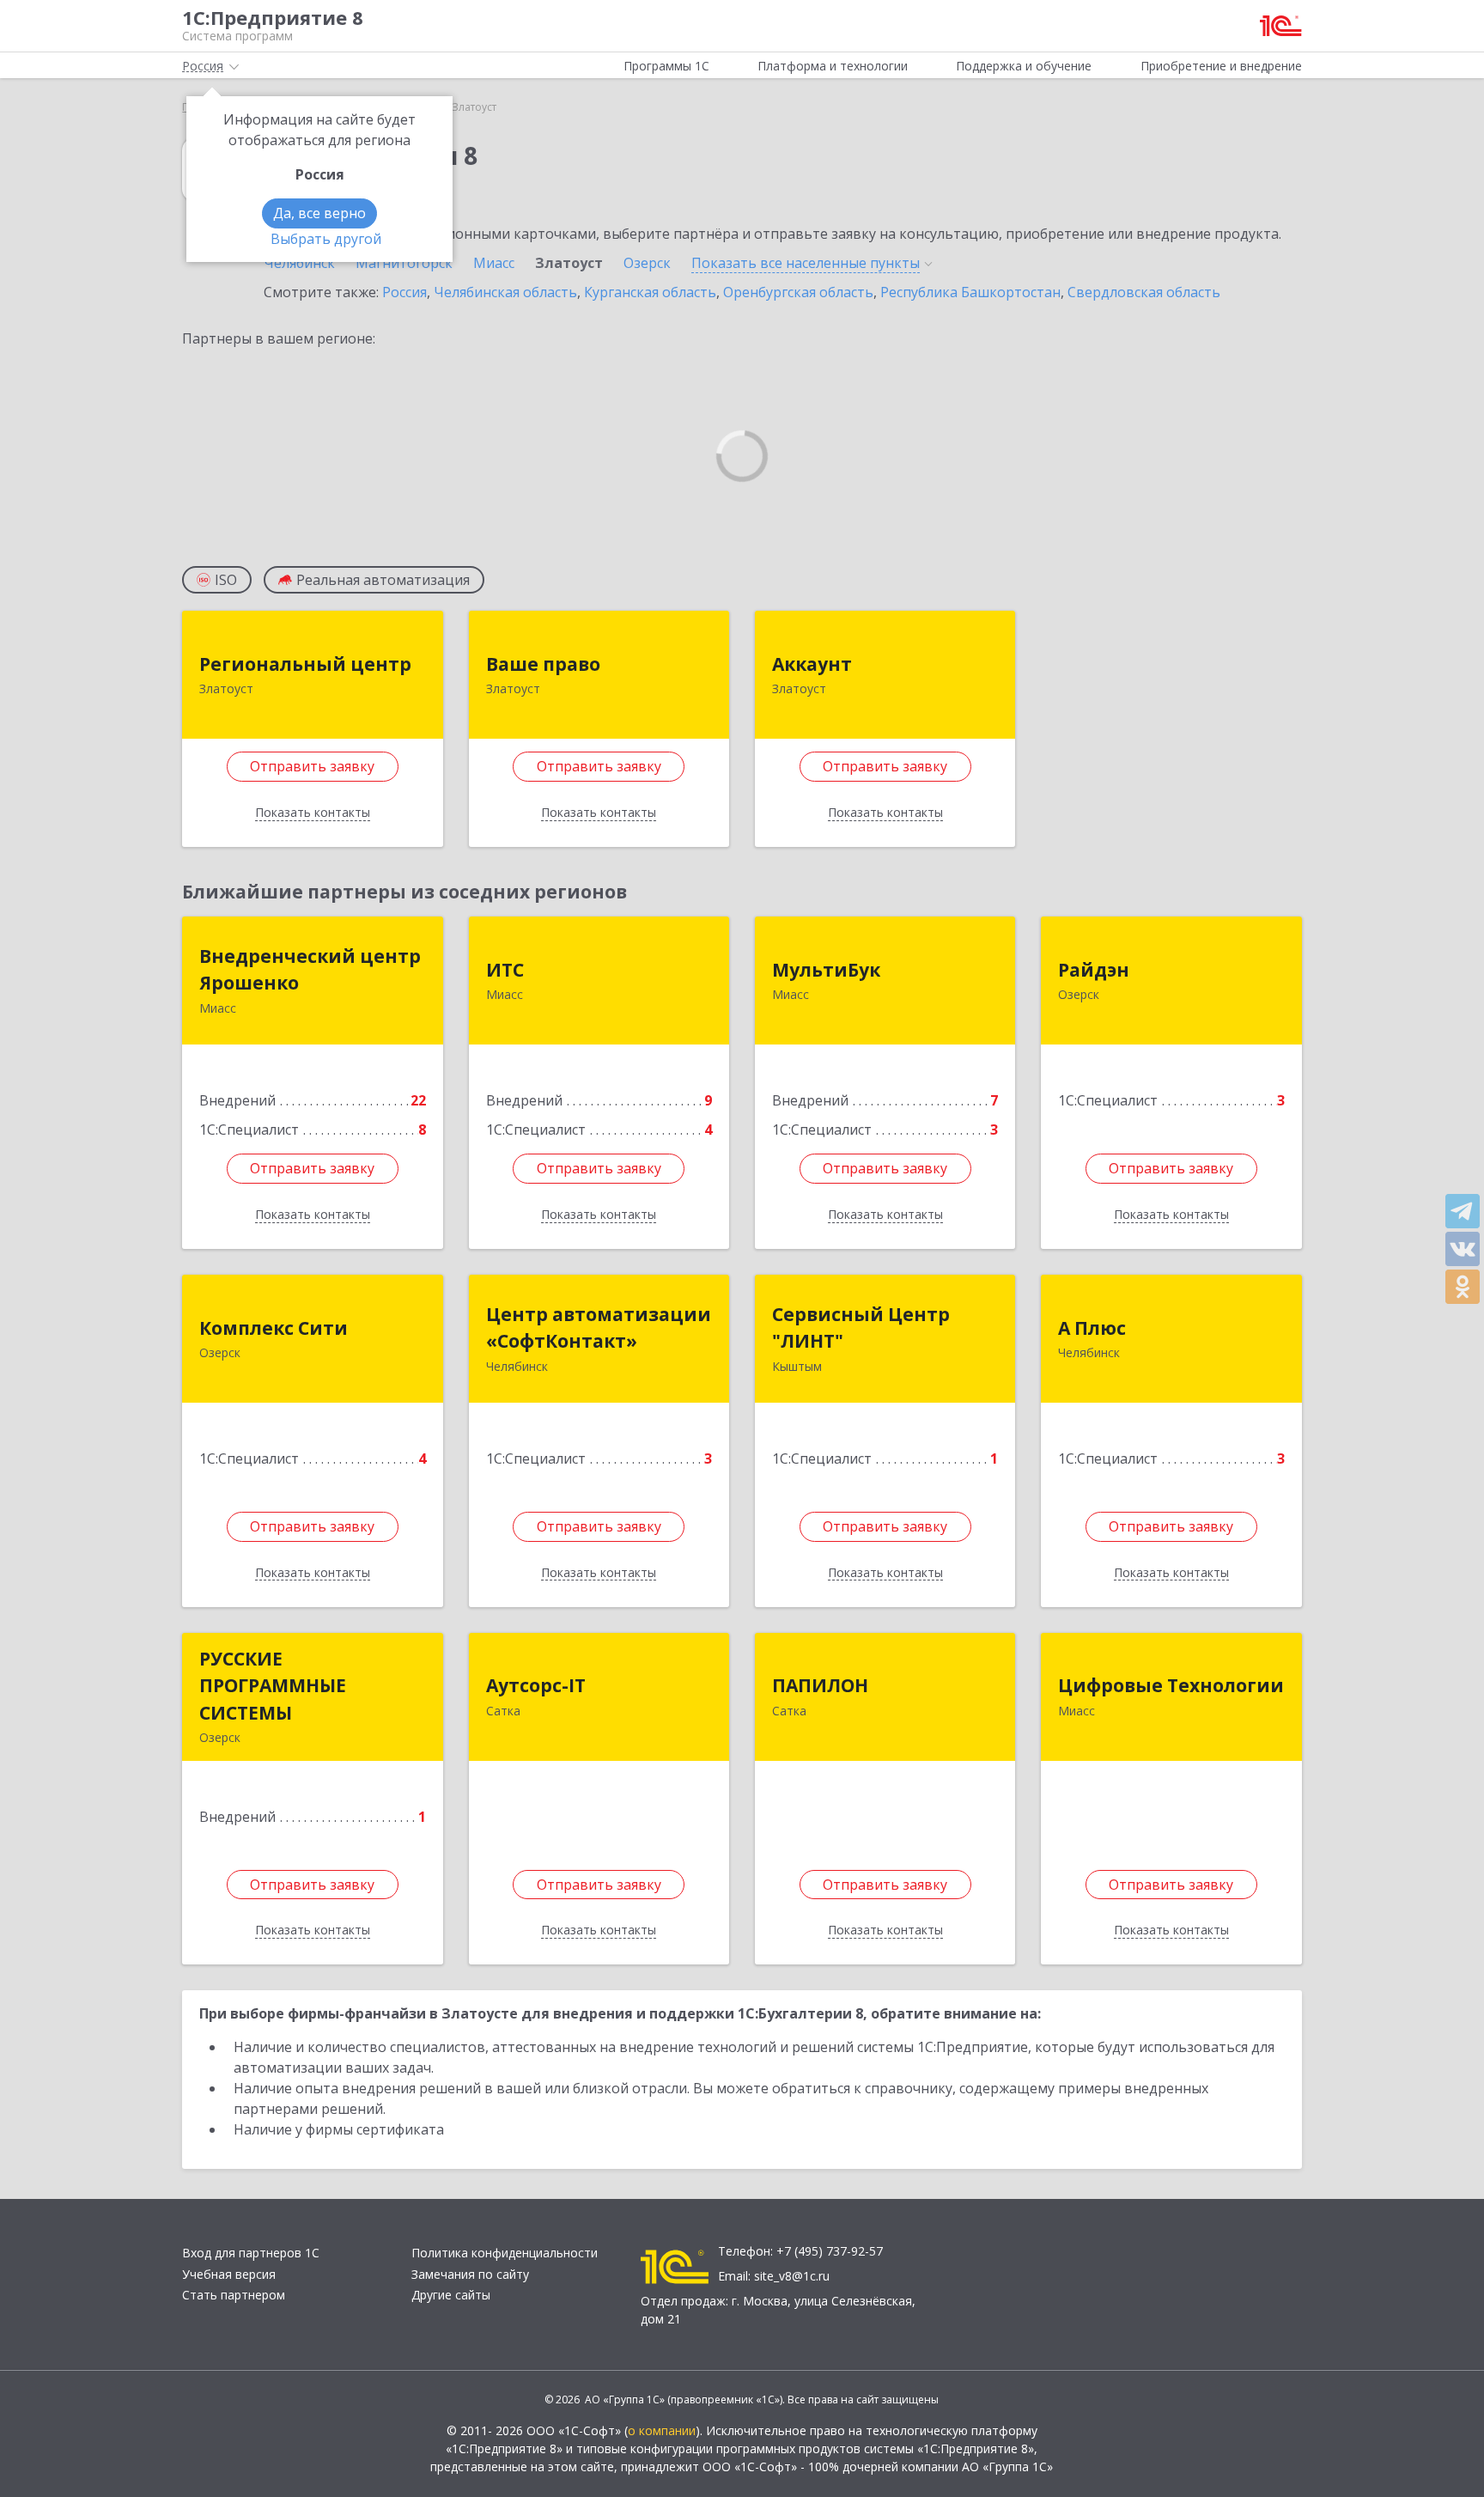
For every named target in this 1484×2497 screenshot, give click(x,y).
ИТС (505, 970)
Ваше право (543, 664)
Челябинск (299, 263)
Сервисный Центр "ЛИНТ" (861, 1328)
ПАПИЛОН (820, 1685)
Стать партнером (234, 2295)
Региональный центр (305, 664)
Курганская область (650, 292)
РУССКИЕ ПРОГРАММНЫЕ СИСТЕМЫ (273, 1686)
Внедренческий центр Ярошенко (310, 970)
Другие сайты (451, 2295)
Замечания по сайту (470, 2274)
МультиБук (826, 970)
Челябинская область (505, 292)
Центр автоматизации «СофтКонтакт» (599, 1328)
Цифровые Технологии (1171, 1685)
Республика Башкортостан (970, 292)
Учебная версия (229, 2274)
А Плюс (1092, 1328)
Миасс (494, 263)
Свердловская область (1144, 292)
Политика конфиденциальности (505, 2253)
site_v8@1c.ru (792, 2276)
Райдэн (1094, 970)
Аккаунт (812, 664)
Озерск (647, 263)
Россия (404, 292)
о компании (662, 2430)
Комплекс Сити (274, 1328)
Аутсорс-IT (536, 1685)
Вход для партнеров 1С (251, 2253)
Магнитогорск (404, 263)
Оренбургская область (798, 292)
